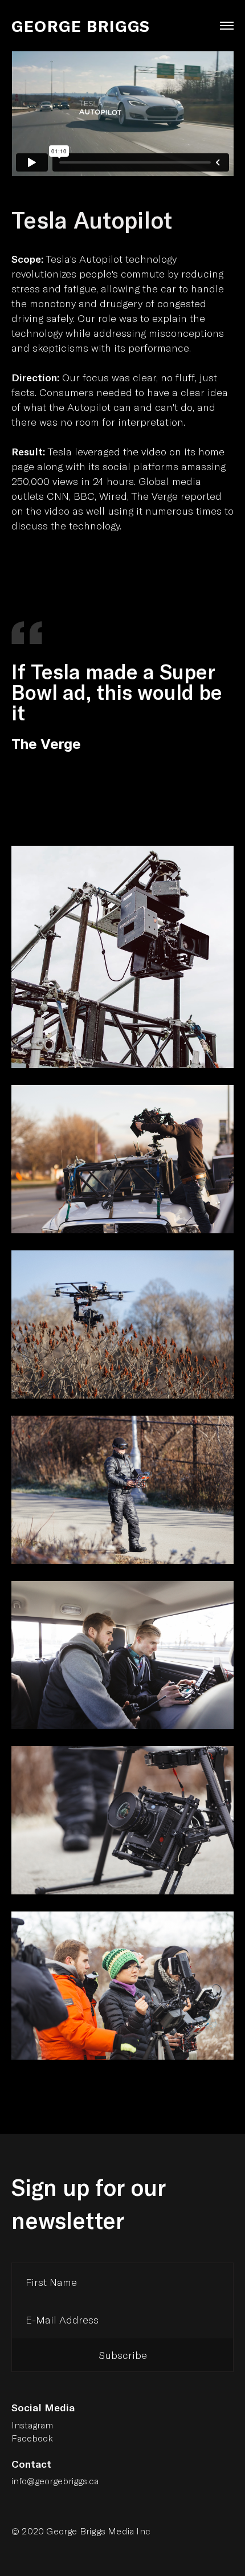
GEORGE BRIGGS (81, 26)
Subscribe (123, 2355)
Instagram (32, 2425)
